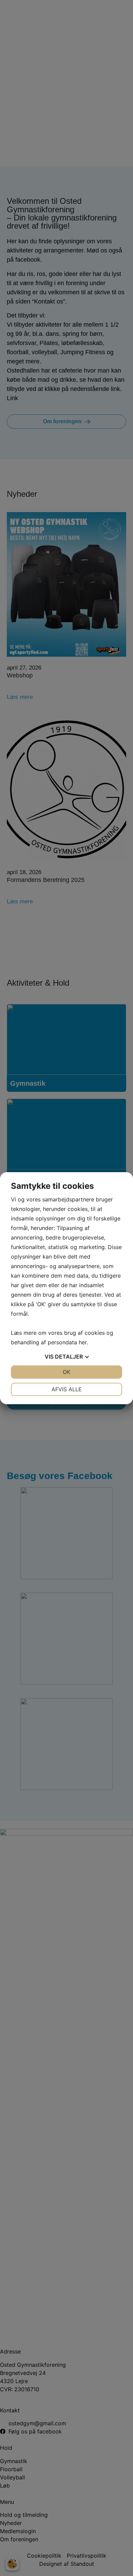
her (83, 1342)
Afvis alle (67, 1389)
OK (66, 1372)
